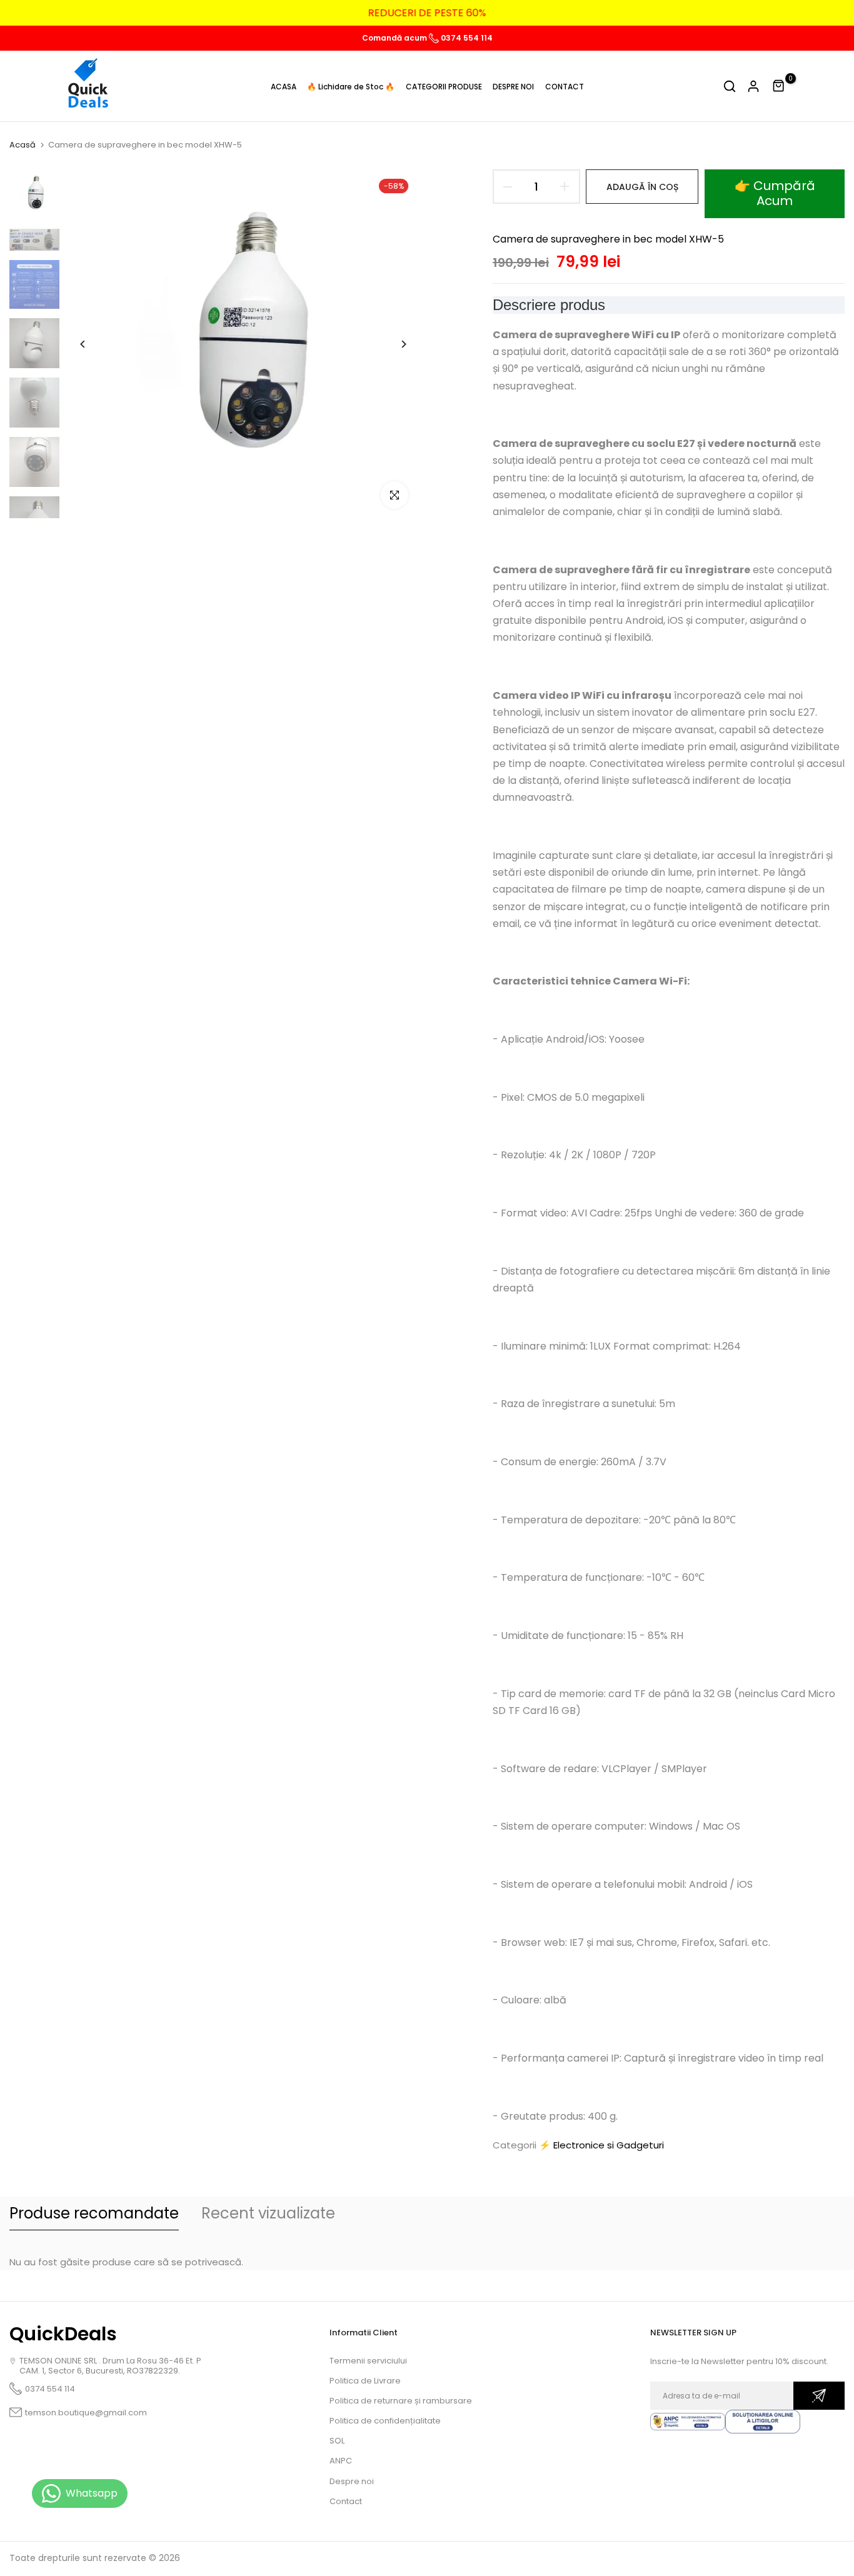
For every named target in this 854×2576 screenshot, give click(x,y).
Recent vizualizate (268, 2213)
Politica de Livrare (365, 2381)
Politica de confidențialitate (385, 2421)
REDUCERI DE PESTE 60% (427, 13)
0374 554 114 (466, 38)
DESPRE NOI (513, 87)
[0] (779, 86)
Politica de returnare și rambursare (401, 2401)
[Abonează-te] (819, 2396)
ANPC (341, 2461)
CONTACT (565, 87)
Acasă (23, 145)
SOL (337, 2441)
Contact (346, 2501)
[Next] (394, 344)
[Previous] (92, 344)
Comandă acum (395, 38)
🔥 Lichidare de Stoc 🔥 (351, 87)
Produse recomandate (94, 2213)
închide (34, 13)
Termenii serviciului (368, 2361)
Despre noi (352, 2481)
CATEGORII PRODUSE (444, 87)
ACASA (284, 87)
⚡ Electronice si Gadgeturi (601, 2145)
